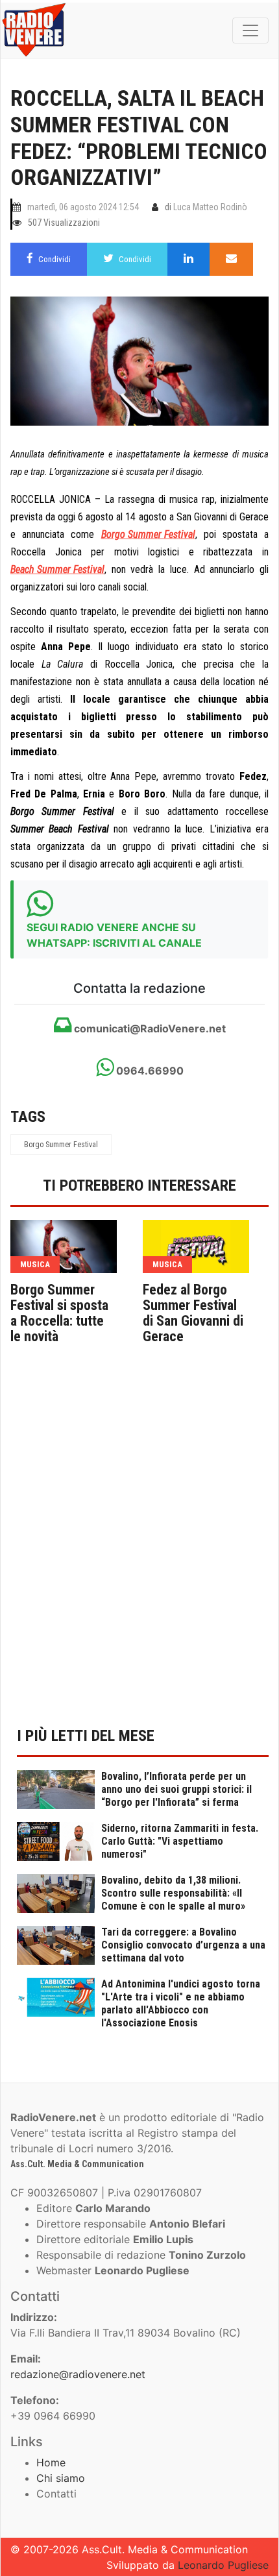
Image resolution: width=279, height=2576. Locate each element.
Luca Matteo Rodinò (210, 207)
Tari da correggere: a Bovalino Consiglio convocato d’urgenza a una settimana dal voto (183, 1945)
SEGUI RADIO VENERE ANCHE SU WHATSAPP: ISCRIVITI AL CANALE (114, 935)
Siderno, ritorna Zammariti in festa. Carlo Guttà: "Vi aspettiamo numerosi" (180, 1841)
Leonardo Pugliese (223, 2565)
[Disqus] (139, 1545)
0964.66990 (149, 1071)
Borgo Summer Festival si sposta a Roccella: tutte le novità (59, 1313)
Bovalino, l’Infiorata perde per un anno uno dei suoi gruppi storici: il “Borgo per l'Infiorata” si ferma (176, 1789)
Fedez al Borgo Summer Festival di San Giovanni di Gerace (193, 1313)
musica (35, 1264)
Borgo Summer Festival (61, 1145)
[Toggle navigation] (250, 30)
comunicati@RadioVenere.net (149, 1028)
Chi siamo (61, 2478)
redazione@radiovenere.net (78, 2374)
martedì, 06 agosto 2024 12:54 (83, 207)
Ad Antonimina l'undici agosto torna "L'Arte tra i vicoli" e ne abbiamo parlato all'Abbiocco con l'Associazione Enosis (181, 2003)
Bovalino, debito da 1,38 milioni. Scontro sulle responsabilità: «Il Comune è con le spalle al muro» (173, 1893)
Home (51, 2462)
